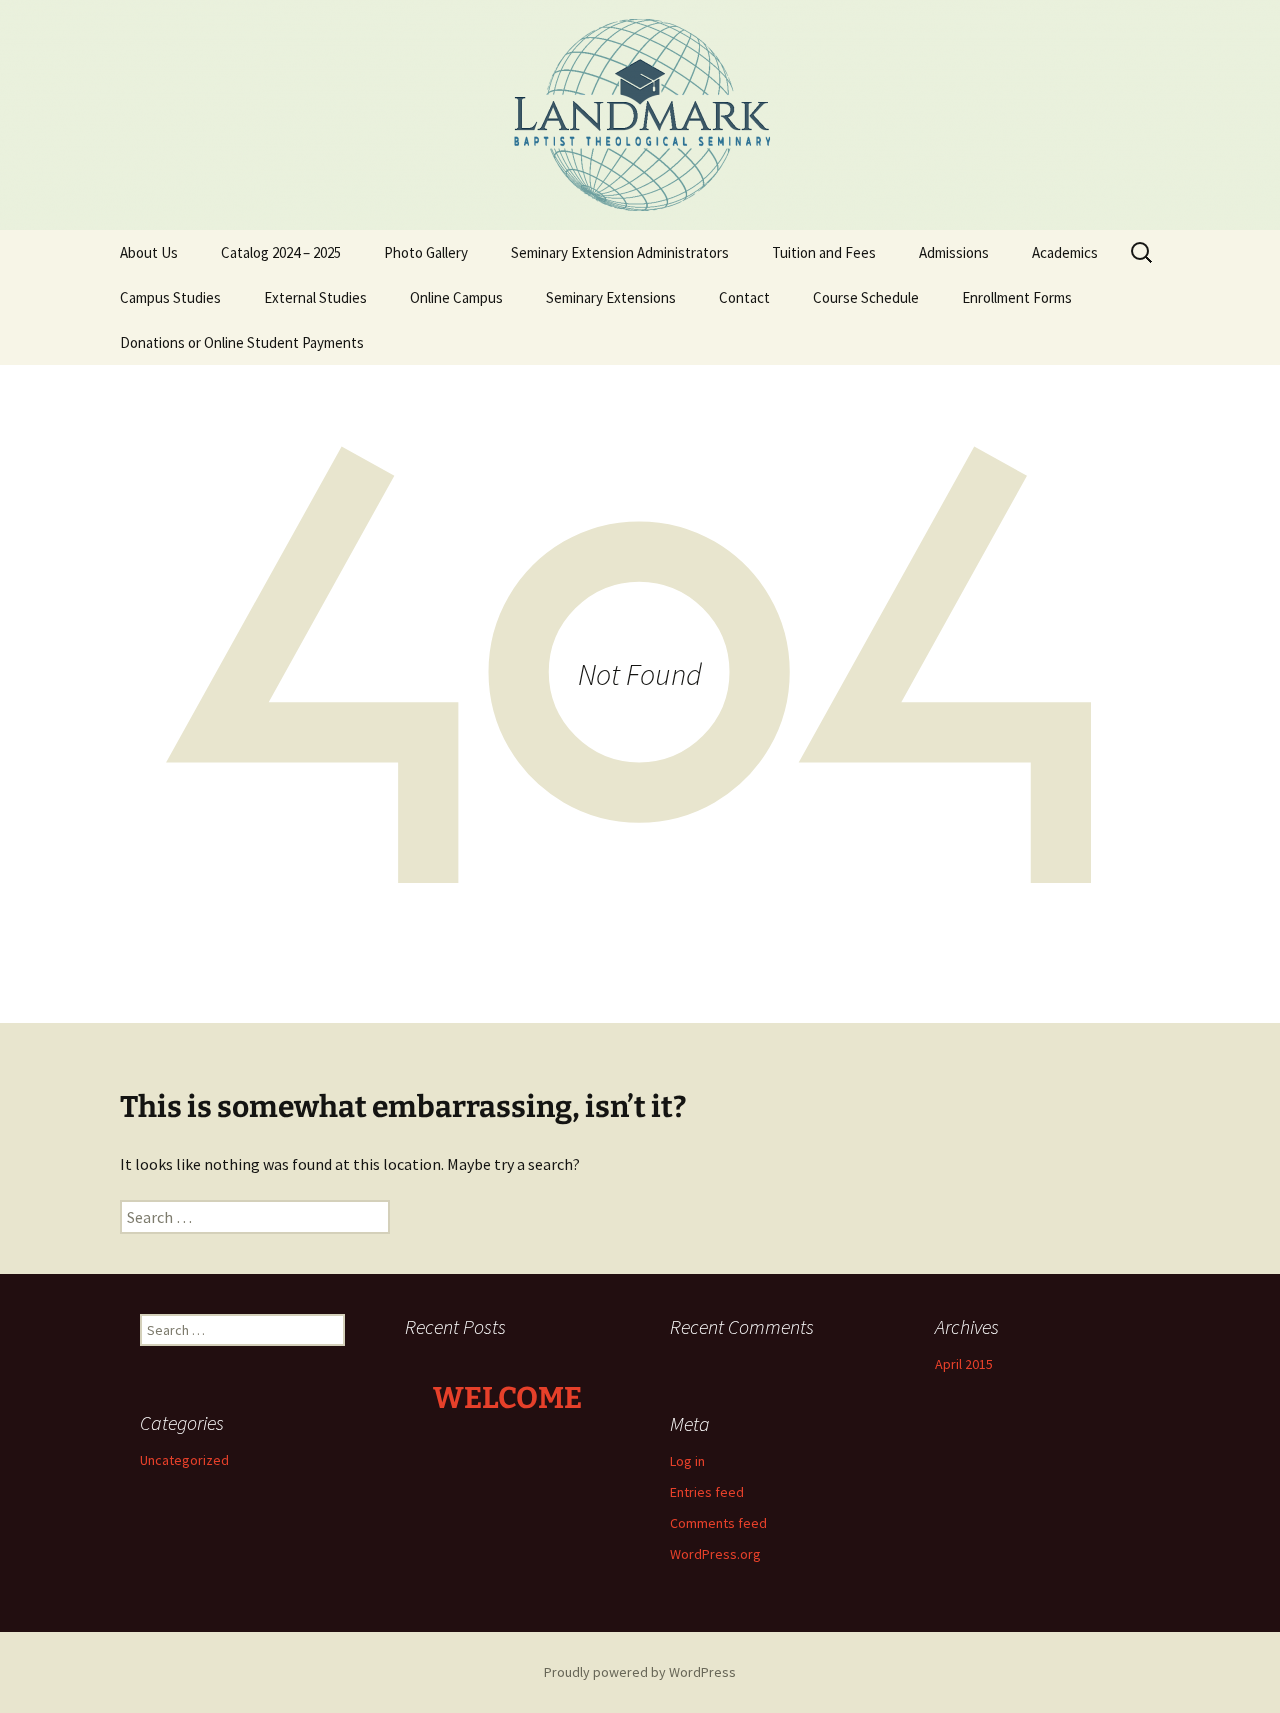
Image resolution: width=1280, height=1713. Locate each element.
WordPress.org (715, 1554)
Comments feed (718, 1523)
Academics (1065, 252)
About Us (149, 252)
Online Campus (456, 297)
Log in (687, 1461)
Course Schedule (866, 297)
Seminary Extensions (611, 297)
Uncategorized (184, 1460)
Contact (744, 297)
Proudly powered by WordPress (640, 1672)
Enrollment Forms (1017, 297)
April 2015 (964, 1364)
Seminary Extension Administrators (620, 252)
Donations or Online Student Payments (242, 342)
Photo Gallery (426, 252)
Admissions (954, 252)
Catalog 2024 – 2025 (281, 252)
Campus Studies (170, 297)
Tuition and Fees (824, 252)
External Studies (315, 297)
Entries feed (707, 1492)
